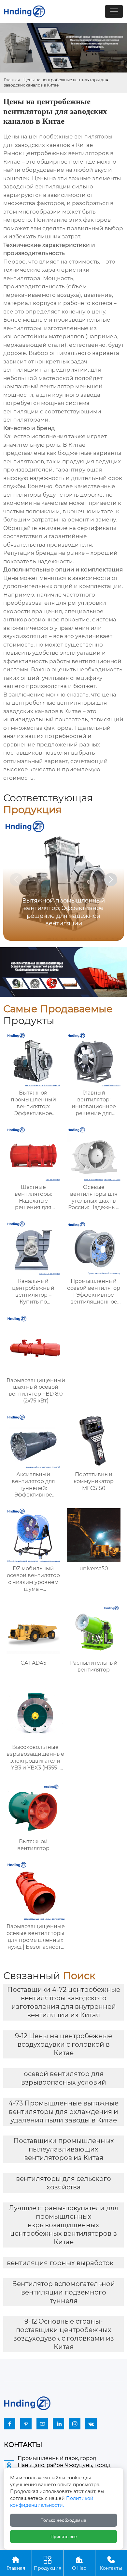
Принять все (64, 2536)
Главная (12, 80)
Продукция (48, 2563)
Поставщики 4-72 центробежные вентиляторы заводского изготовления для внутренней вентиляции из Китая (64, 2002)
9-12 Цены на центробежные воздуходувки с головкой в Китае (63, 2044)
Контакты (111, 2563)
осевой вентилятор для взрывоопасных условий (64, 2078)
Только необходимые (63, 2520)
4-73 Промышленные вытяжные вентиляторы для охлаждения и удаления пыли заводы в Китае (63, 2112)
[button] (111, 880)
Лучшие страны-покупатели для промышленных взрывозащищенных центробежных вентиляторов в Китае (64, 2225)
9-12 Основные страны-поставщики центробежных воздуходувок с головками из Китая (63, 2334)
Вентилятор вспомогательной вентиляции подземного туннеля (63, 2292)
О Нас (79, 2563)
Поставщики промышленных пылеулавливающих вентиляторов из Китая (64, 2149)
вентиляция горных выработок (60, 2263)
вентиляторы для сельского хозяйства (63, 2183)
